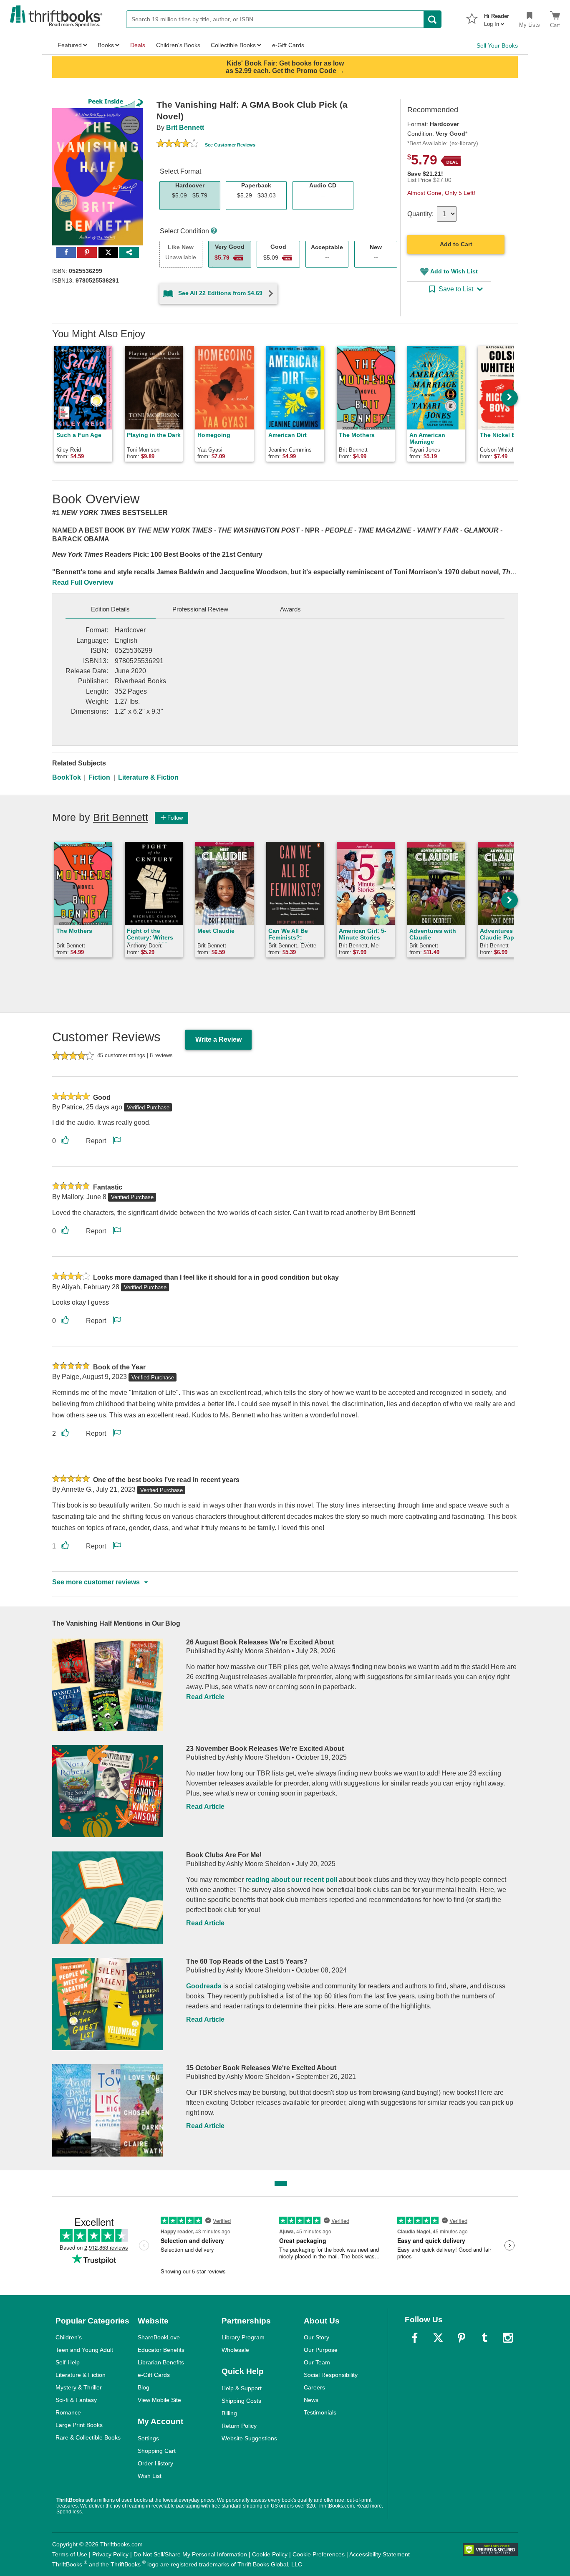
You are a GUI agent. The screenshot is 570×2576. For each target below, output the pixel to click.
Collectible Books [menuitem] (233, 45)
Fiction (99, 777)
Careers (314, 2387)
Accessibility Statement (380, 2554)
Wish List (150, 2476)
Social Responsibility (331, 2375)
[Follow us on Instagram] (508, 2338)
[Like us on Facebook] (415, 2338)
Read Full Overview (83, 582)
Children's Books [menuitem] (178, 45)
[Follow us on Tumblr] (484, 2338)
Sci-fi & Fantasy (76, 2400)
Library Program (243, 2337)
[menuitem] (497, 18)
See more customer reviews (96, 1582)
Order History (155, 2463)
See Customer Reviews (230, 145)
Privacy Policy (110, 2554)
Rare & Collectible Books (88, 2437)
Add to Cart (456, 244)
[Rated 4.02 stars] (177, 144)
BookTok (67, 777)
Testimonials (320, 2412)
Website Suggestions (249, 2438)
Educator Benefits (161, 2350)
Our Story (317, 2337)
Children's (69, 2337)
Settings (148, 2438)
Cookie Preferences (319, 2554)
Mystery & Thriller (79, 2387)
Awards (290, 609)
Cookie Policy (270, 2554)
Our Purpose (321, 2350)
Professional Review (200, 609)
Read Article (205, 1697)
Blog (144, 2387)
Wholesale (235, 2350)
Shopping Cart (157, 2451)
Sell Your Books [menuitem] (497, 45)
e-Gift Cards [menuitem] (288, 45)
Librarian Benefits (161, 2362)
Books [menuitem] (106, 45)
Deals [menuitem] (138, 45)
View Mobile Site (159, 2400)
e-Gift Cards (154, 2375)
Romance (68, 2412)
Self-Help (68, 2362)
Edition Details (110, 609)
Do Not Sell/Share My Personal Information (190, 2554)
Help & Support (242, 2388)
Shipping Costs (241, 2401)
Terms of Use (70, 2554)
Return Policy (239, 2426)
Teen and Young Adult (84, 2350)
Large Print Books (79, 2425)
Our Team (317, 2362)
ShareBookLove (159, 2337)
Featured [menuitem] (70, 45)
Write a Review (218, 1039)
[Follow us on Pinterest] (462, 2338)
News (311, 2400)
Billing (229, 2413)
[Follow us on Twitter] (438, 2338)
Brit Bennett (185, 128)
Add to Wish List (454, 271)
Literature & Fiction (148, 777)
